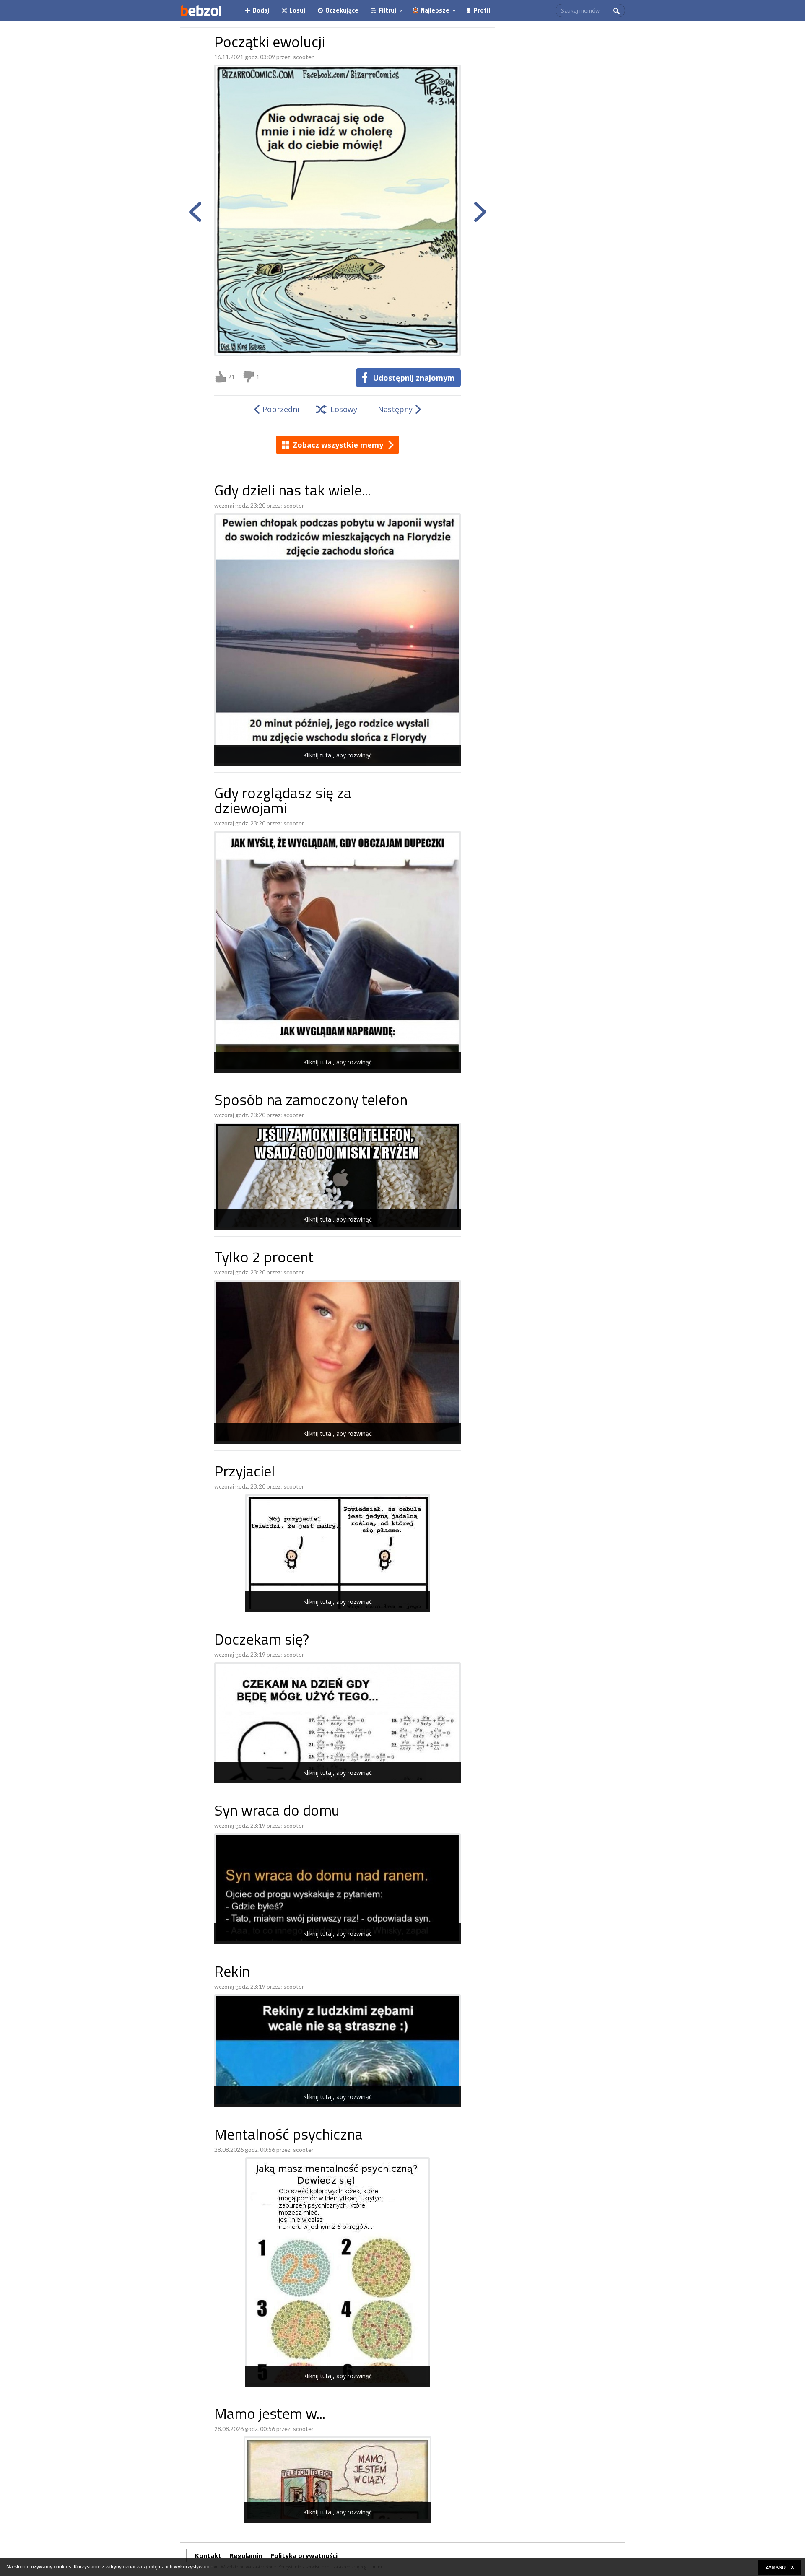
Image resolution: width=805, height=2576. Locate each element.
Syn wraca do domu (277, 1812)
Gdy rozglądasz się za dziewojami (283, 802)
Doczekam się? (262, 1641)
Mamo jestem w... (270, 2415)
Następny (395, 409)
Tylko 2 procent (264, 1259)
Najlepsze (435, 10)
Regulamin (246, 2555)
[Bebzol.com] (201, 10)
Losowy (344, 409)
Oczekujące (342, 10)
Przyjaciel (245, 1473)
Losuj (297, 10)
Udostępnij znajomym (414, 378)
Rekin (232, 1973)
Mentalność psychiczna (288, 2136)
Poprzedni (281, 409)
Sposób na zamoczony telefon (311, 1101)
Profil (482, 10)
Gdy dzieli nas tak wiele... (292, 492)
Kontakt (208, 2555)
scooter (303, 57)
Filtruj (387, 10)
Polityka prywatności (304, 2555)
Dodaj (261, 10)
